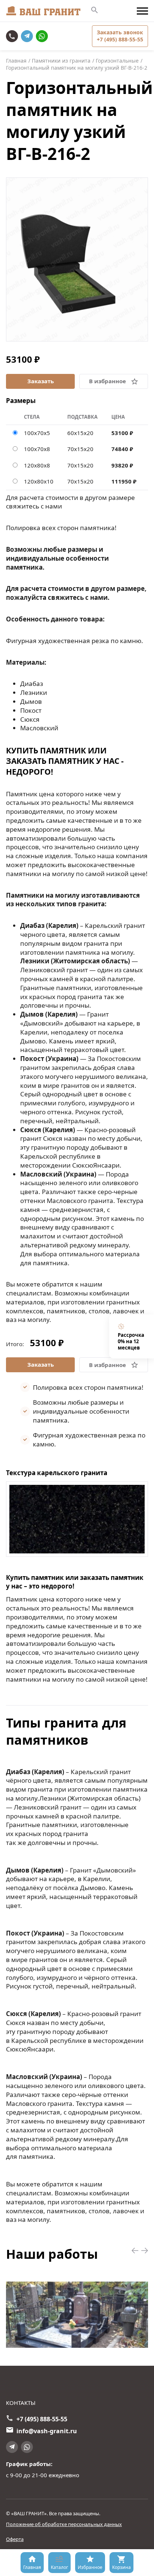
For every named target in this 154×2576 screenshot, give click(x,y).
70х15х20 (80, 449)
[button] (135, 2251)
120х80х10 (39, 481)
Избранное (90, 2567)
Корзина (121, 2567)
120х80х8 (37, 465)
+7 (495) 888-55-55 (13, 36)
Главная (32, 2567)
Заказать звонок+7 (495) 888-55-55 (120, 36)
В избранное (107, 381)
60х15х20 (80, 433)
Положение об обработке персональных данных (64, 2524)
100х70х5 (37, 433)
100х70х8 (37, 449)
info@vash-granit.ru (47, 2431)
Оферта (15, 2539)
